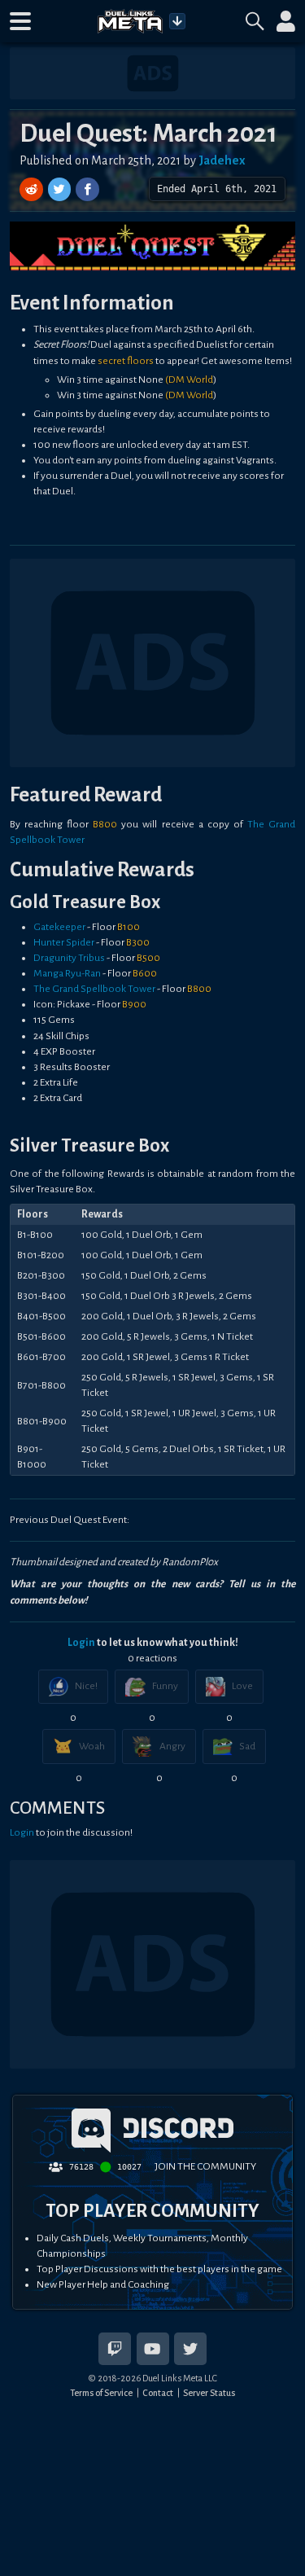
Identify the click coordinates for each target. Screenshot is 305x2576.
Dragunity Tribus (69, 958)
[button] (20, 21)
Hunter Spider (64, 942)
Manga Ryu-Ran (67, 973)
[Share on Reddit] (33, 189)
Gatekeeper (59, 927)
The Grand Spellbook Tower (94, 989)
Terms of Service (101, 2393)
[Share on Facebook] (87, 189)
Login (81, 1643)
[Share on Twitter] (61, 189)
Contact (158, 2393)
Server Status (209, 2393)
